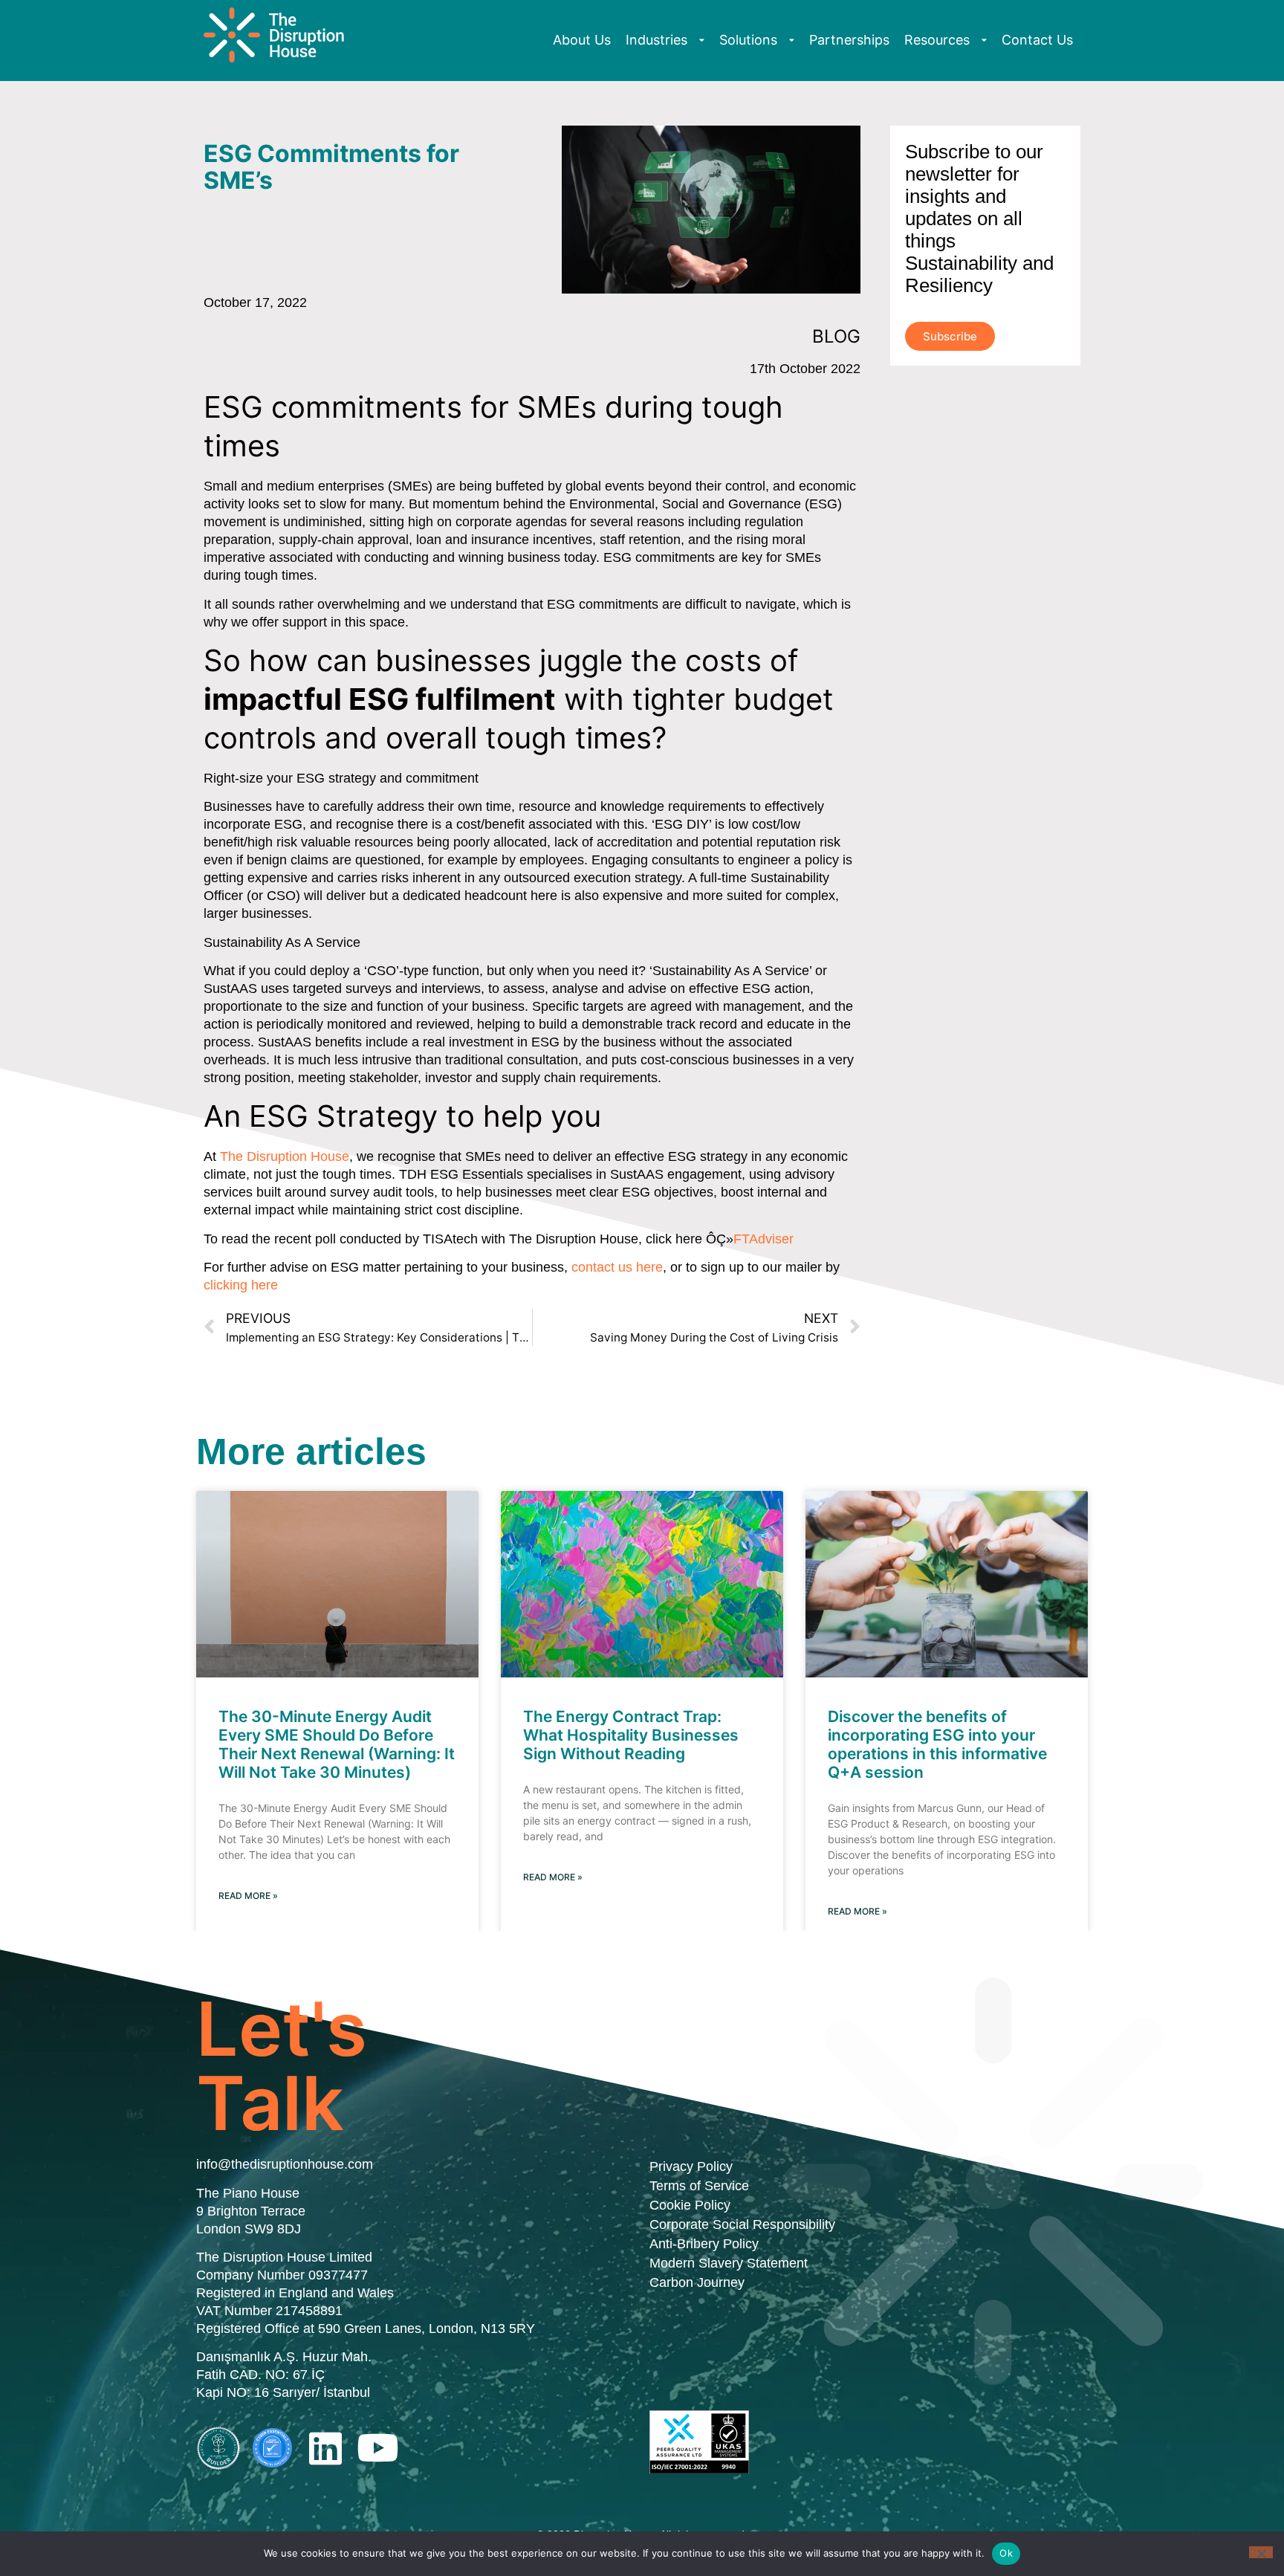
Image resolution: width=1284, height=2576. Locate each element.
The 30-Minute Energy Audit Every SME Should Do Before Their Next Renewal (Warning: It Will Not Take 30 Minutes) (337, 1745)
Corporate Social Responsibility (742, 2224)
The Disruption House (285, 1156)
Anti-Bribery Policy (704, 2244)
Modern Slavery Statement (729, 2263)
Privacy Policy (691, 2166)
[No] (1261, 2552)
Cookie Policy (690, 2205)
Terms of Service (699, 2186)
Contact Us (1037, 40)
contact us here (617, 1267)
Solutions (748, 40)
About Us (582, 40)
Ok (1006, 2553)
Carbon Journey (697, 2282)
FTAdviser (763, 1239)
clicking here (241, 1285)
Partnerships (849, 40)
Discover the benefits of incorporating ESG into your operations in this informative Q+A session (937, 1745)
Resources (937, 40)
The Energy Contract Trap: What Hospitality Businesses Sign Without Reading (631, 1735)
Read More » (248, 1896)
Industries (656, 40)
